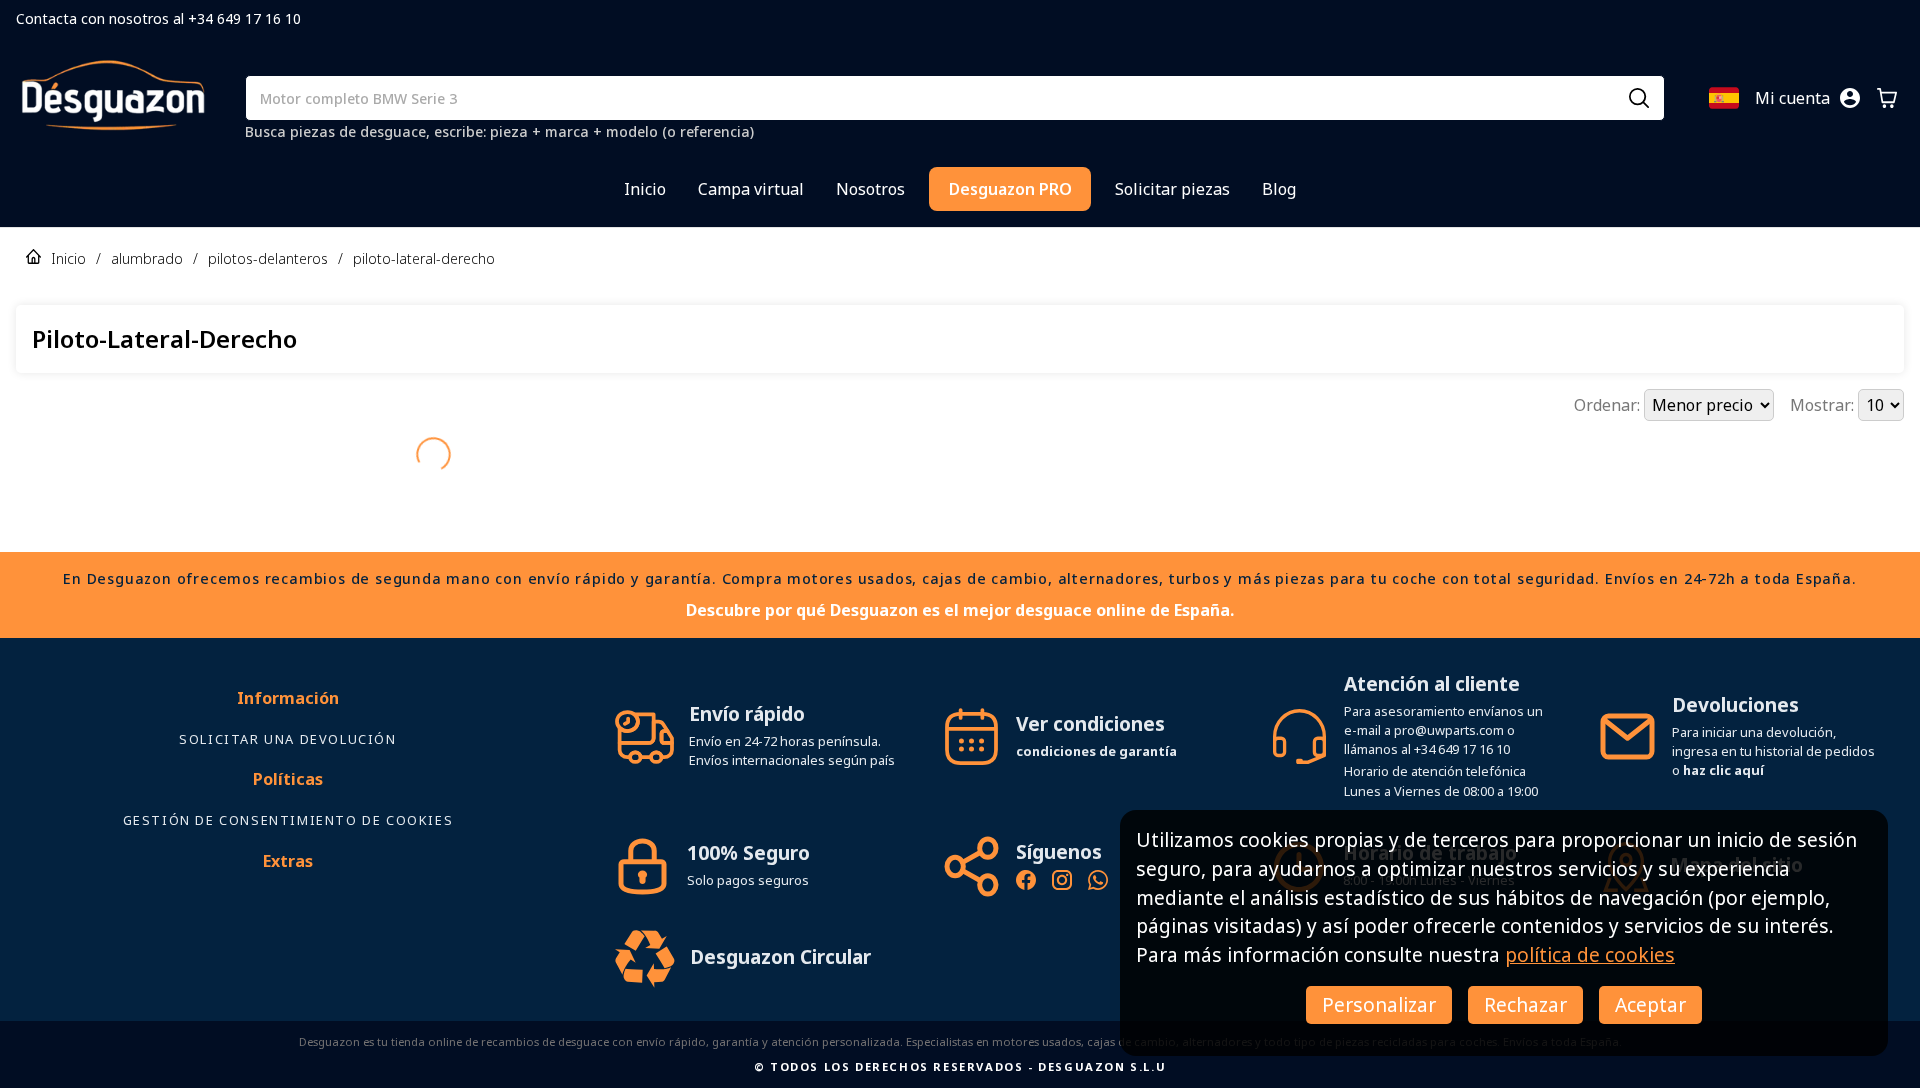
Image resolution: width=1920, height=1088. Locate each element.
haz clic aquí (1723, 735)
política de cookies (1590, 954)
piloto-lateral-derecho (424, 258)
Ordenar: (1609, 405)
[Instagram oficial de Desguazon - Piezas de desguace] (1062, 848)
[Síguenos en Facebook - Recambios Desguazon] (1026, 848)
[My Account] (1850, 98)
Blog (1279, 189)
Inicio (645, 189)
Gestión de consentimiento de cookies (288, 785)
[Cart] (1887, 98)
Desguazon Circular (780, 921)
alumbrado (147, 258)
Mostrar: (1824, 405)
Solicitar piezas (1172, 189)
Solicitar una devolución (287, 704)
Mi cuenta (1792, 98)
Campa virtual (751, 189)
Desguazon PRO (1010, 189)
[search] (1639, 98)
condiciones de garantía (1096, 716)
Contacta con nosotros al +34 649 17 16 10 (158, 18)
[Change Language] (1724, 98)
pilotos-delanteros (268, 258)
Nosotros (870, 189)
